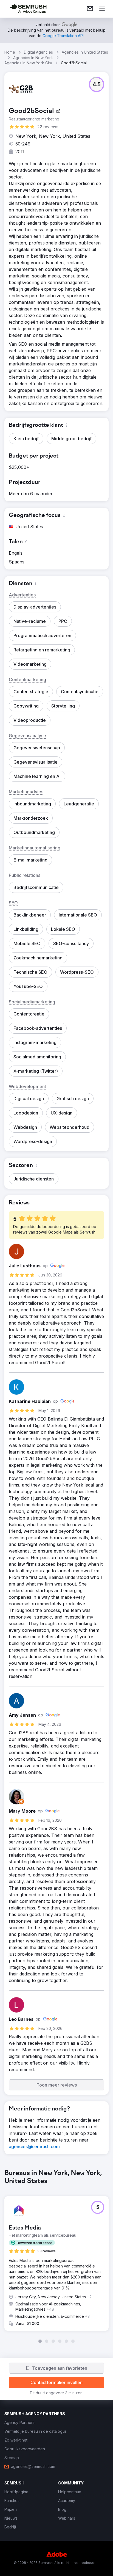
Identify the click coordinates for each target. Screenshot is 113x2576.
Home (10, 52)
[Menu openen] (102, 9)
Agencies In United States (85, 52)
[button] (97, 84)
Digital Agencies (38, 52)
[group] (56, 2256)
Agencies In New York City (28, 63)
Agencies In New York (33, 58)
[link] (90, 9)
